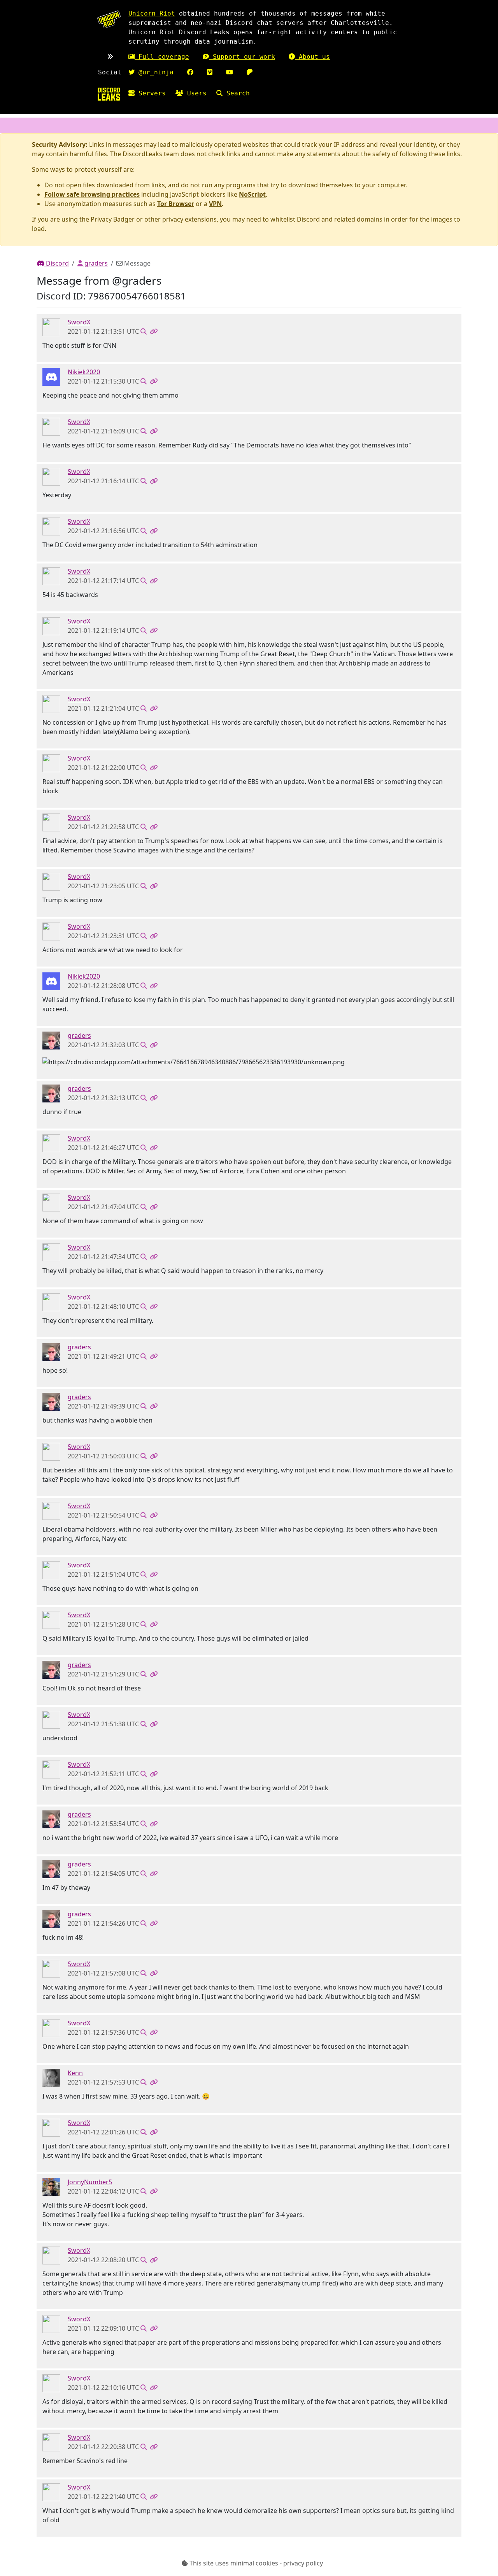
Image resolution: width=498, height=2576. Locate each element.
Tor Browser (176, 204)
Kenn (75, 2073)
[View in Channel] (144, 331)
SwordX (79, 322)
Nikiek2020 (84, 372)
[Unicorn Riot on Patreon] (250, 72)
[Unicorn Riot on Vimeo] (210, 72)
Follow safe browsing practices (92, 194)
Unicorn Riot (152, 13)
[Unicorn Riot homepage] (109, 19)
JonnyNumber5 (90, 2182)
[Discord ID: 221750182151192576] (51, 327)
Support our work (242, 57)
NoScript (252, 194)
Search (236, 93)
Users (195, 93)
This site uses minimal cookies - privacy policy (255, 2563)
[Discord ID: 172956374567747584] (51, 2077)
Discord (57, 263)
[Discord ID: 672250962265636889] (51, 2186)
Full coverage (162, 57)
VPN (215, 204)
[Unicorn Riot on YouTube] (230, 72)
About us (312, 57)
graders (95, 263)
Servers (150, 93)
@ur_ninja (154, 72)
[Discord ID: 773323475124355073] (51, 1040)
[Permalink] (154, 331)
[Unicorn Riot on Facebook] (190, 72)
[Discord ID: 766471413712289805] (51, 377)
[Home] (109, 94)
